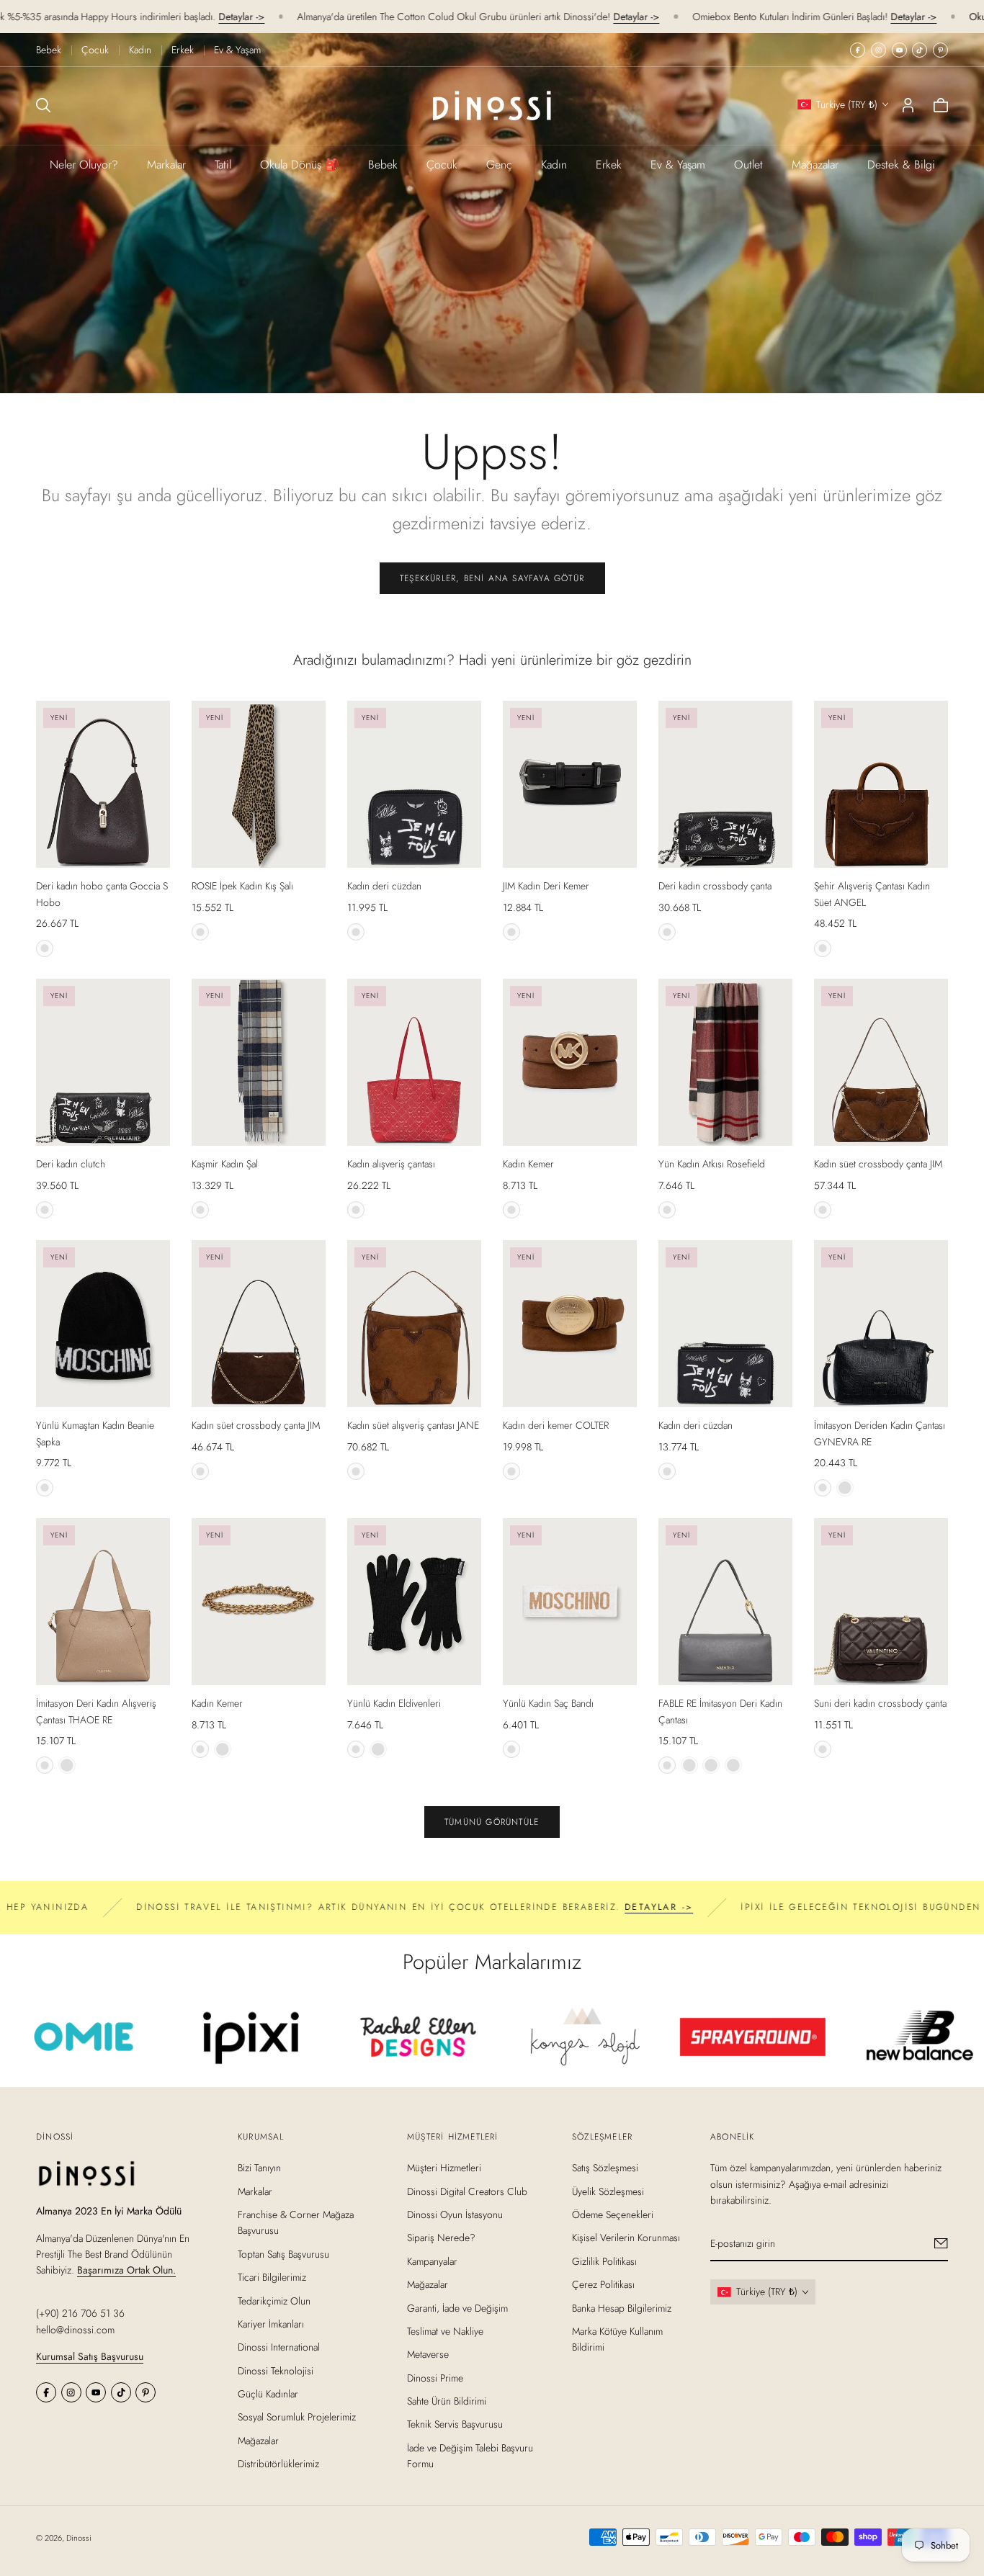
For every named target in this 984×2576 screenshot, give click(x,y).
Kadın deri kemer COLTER (556, 1425)
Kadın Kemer (528, 1164)
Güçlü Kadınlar (268, 2394)
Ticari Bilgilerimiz (272, 2277)
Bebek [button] (383, 165)
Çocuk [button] (442, 165)
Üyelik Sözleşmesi (608, 2191)
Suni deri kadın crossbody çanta (880, 1703)
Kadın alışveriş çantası (391, 1164)
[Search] (43, 105)
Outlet (748, 165)
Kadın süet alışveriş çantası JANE (413, 1425)
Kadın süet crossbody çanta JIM (878, 1164)
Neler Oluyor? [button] (84, 165)
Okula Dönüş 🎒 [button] (300, 165)
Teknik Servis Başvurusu (455, 2425)
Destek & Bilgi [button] (901, 165)
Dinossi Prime (435, 2378)
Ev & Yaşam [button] (678, 165)
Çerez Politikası (603, 2284)
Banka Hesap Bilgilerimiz (622, 2308)
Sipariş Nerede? (441, 2238)
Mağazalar (815, 165)
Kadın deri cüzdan (384, 886)
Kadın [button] (554, 165)
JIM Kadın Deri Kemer (546, 886)
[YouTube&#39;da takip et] (899, 50)
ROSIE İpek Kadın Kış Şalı (242, 886)
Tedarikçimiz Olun (274, 2301)
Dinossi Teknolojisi (276, 2371)
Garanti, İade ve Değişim (457, 2308)
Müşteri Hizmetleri (444, 2168)
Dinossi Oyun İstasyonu (455, 2214)
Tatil (223, 165)
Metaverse (428, 2355)
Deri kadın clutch (71, 1164)
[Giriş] (908, 105)
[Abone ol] (941, 2244)
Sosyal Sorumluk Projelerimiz (297, 2418)
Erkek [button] (609, 165)
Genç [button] (499, 165)
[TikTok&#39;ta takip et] (920, 50)
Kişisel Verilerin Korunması (626, 2238)
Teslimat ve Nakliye (445, 2331)
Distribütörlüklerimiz (278, 2464)
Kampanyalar (432, 2261)
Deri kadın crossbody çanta (715, 886)
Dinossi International (279, 2348)
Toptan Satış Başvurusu (283, 2254)
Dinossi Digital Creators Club (467, 2191)
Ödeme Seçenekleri (613, 2214)
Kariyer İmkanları (271, 2324)
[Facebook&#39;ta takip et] (858, 50)
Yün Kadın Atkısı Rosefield (712, 1164)
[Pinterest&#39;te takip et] (940, 50)
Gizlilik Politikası (604, 2261)
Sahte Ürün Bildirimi (447, 2401)
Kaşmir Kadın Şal (225, 1164)
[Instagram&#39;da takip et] (878, 50)
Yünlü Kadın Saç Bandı (548, 1703)
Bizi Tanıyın (259, 2168)
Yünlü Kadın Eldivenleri (394, 1703)
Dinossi (79, 2538)
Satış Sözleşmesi (605, 2168)
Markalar (166, 165)
